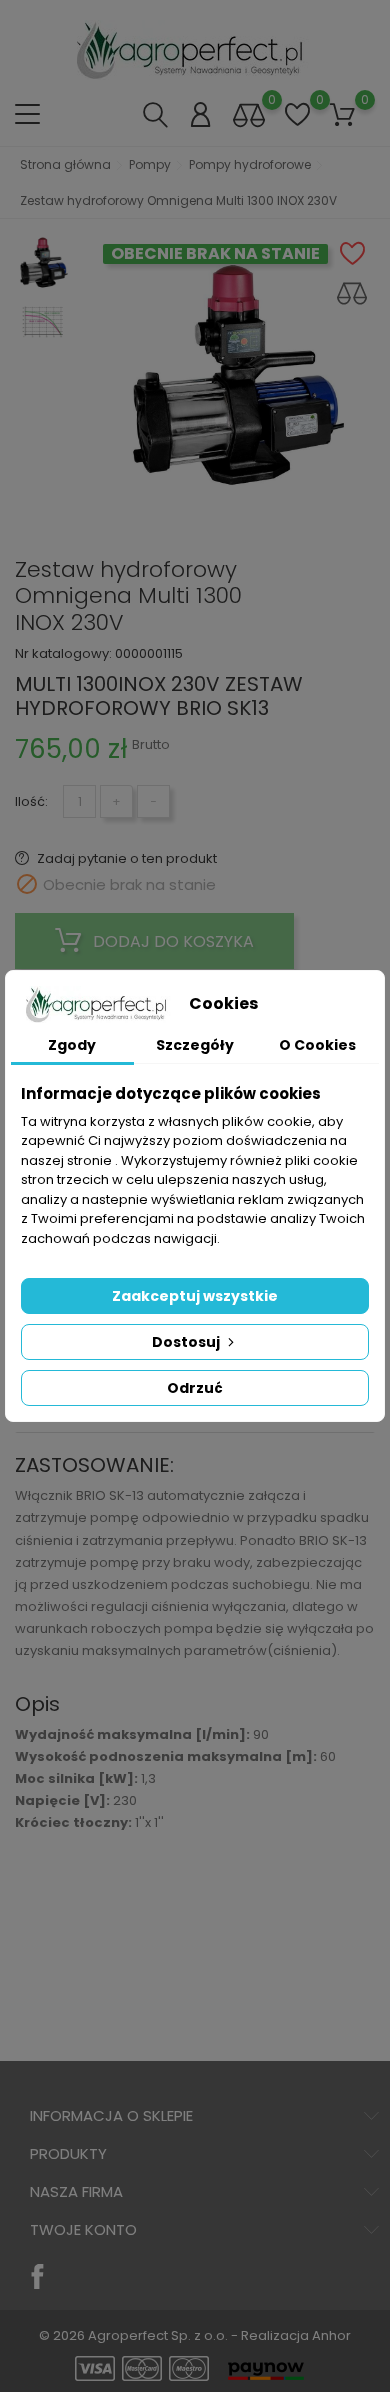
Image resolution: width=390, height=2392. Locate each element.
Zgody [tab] (72, 1045)
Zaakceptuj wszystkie (195, 1296)
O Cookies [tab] (317, 1045)
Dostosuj (187, 1342)
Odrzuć (195, 1388)
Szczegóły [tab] (195, 1045)
